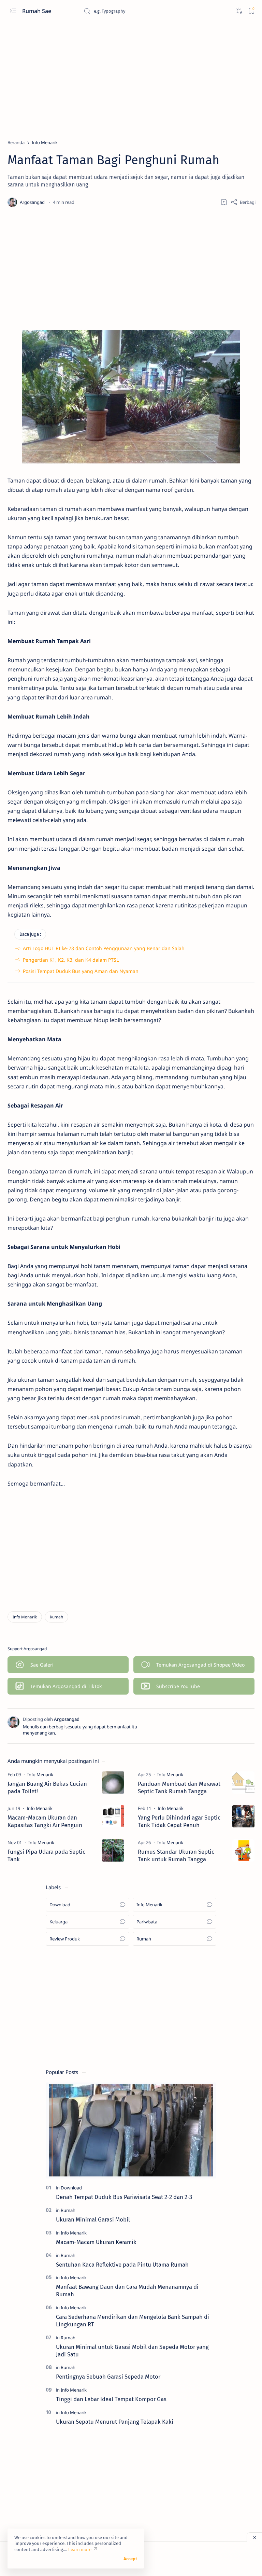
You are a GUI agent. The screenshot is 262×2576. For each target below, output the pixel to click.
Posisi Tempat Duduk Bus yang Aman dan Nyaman (81, 971)
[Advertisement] (131, 78)
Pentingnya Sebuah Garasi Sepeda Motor (108, 2377)
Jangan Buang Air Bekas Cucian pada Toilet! (47, 1787)
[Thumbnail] (113, 1783)
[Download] (71, 2188)
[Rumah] (56, 1617)
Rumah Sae (37, 11)
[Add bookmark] (224, 202)
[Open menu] (13, 11)
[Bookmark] (251, 11)
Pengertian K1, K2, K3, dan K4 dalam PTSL (71, 960)
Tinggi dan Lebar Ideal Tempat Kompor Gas (111, 2399)
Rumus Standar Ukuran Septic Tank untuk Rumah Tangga (176, 1855)
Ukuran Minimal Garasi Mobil (93, 2219)
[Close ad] (254, 2537)
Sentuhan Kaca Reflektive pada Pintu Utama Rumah (122, 2265)
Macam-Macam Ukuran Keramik (96, 2242)
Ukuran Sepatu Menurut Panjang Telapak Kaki (115, 2422)
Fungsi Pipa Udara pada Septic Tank (46, 1855)
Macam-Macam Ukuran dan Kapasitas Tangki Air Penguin (45, 1821)
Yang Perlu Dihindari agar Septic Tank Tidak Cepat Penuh (179, 1821)
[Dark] (239, 11)
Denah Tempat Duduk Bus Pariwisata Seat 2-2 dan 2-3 (124, 2197)
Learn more (80, 2550)
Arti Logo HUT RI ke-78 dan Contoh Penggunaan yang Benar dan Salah (104, 948)
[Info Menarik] (25, 1617)
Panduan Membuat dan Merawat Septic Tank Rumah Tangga (179, 1787)
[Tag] (40, 1774)
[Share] (243, 202)
